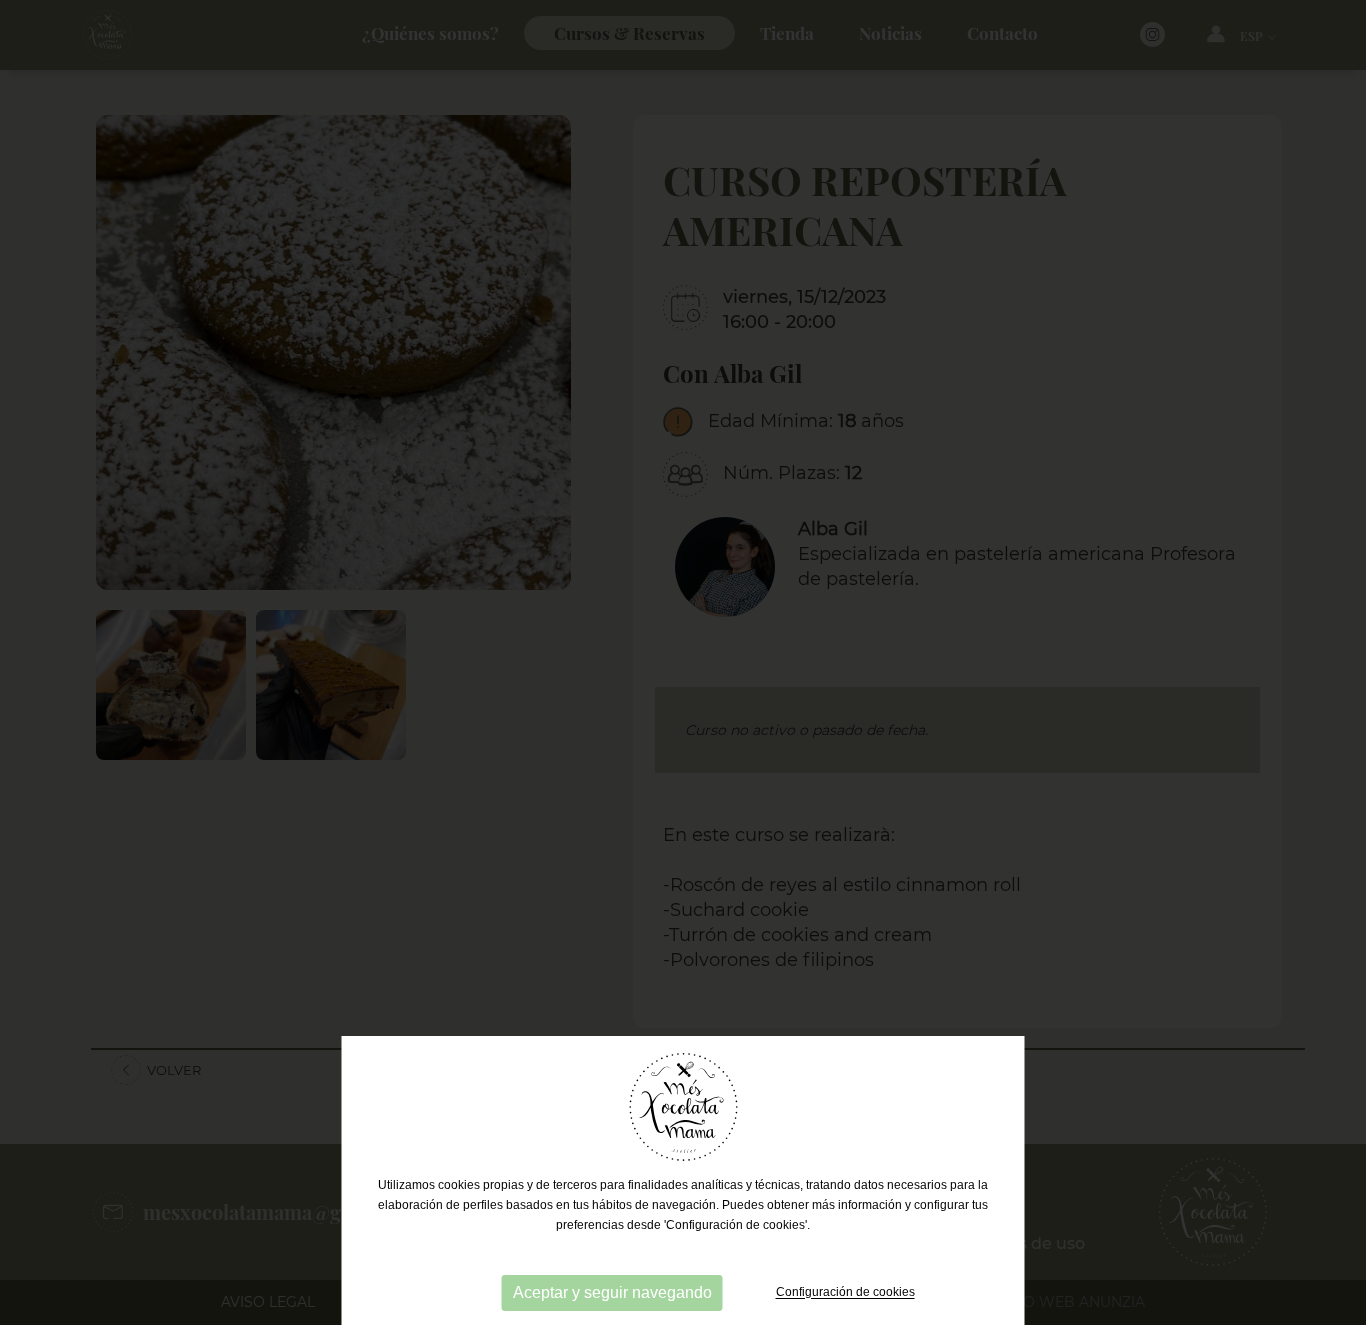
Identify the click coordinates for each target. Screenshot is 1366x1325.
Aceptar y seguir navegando (612, 1292)
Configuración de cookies (845, 1293)
